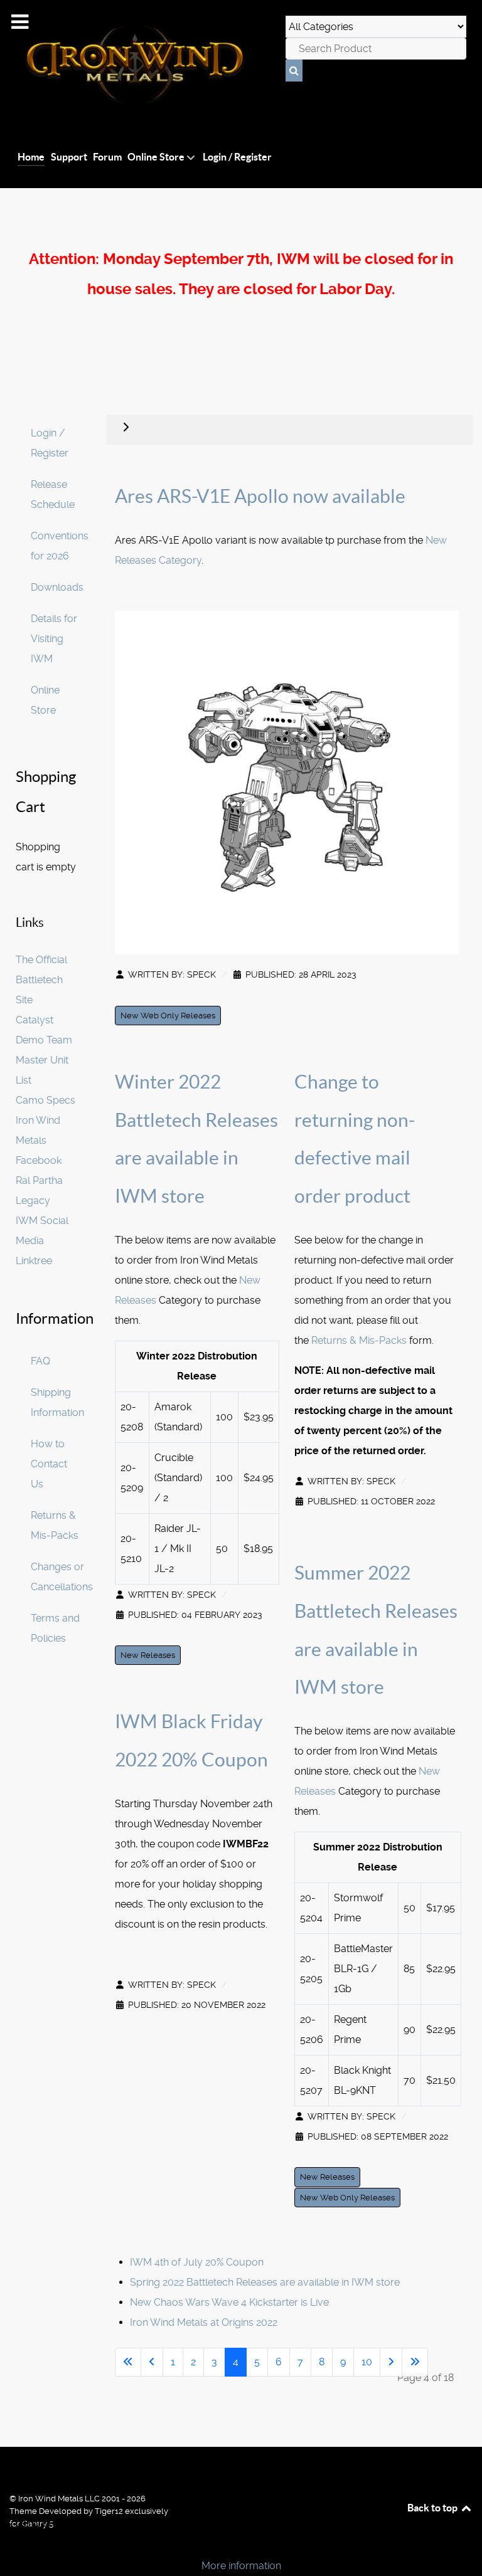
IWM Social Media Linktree (42, 1241)
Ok (14, 2544)
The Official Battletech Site (41, 980)
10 (367, 2362)
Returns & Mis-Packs (359, 1340)
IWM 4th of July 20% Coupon (197, 2262)
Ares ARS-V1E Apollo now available (260, 496)
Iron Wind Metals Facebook (39, 1140)
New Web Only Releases (168, 1016)
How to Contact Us (49, 1464)
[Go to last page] (415, 2362)
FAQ (40, 1361)
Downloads (57, 587)
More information (241, 2566)
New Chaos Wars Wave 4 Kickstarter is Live (229, 2302)
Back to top (433, 2508)
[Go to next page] (391, 2362)
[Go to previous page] (152, 2362)
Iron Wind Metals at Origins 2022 (204, 2322)
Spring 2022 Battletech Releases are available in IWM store (265, 2282)
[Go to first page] (128, 2362)
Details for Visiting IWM (54, 639)
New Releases (148, 1655)
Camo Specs (46, 1100)
